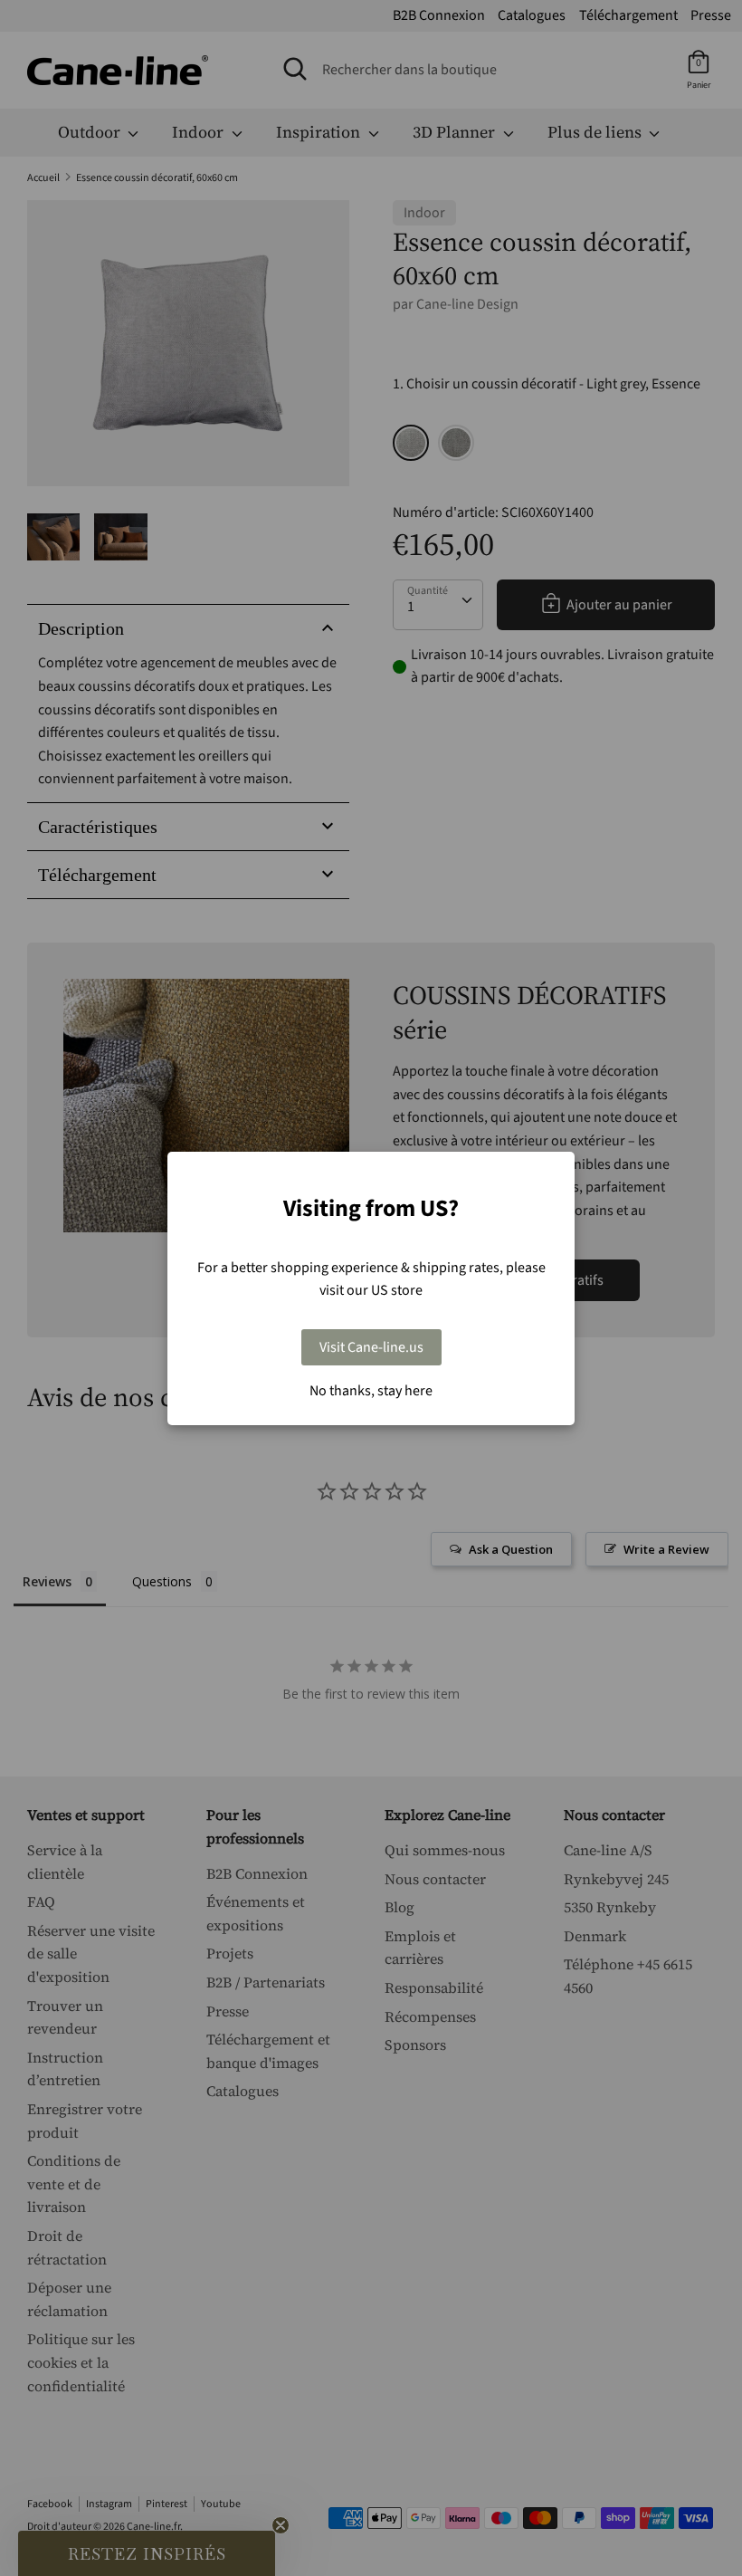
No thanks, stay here (371, 1391)
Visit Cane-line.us (371, 1347)
